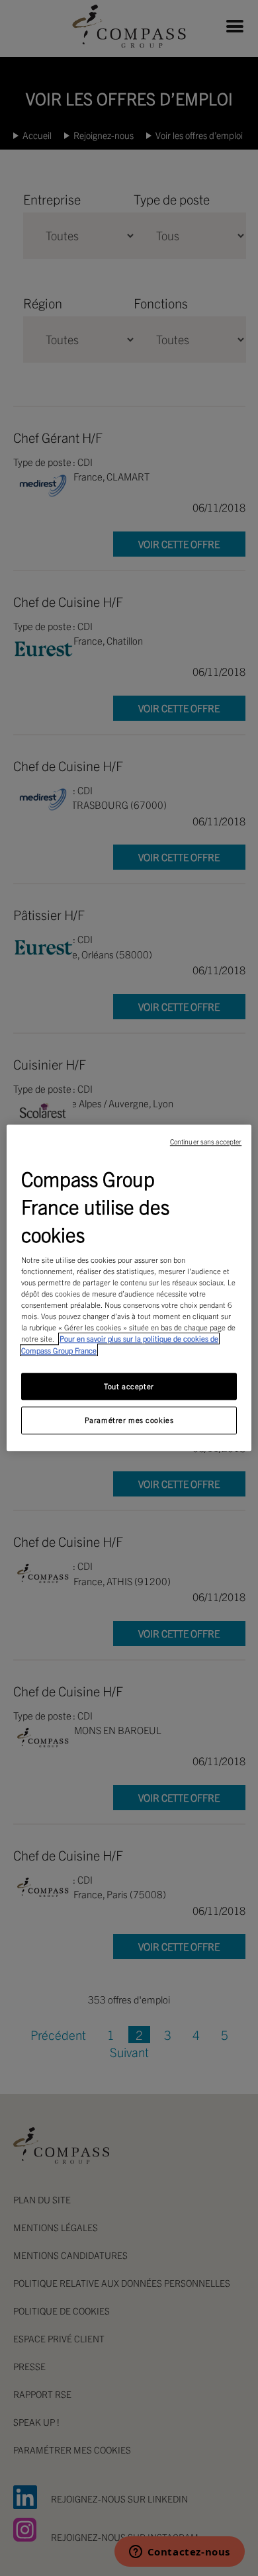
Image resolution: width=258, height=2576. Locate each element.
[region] (129, 1288)
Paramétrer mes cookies (129, 1420)
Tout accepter (129, 1386)
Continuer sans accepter (206, 1141)
